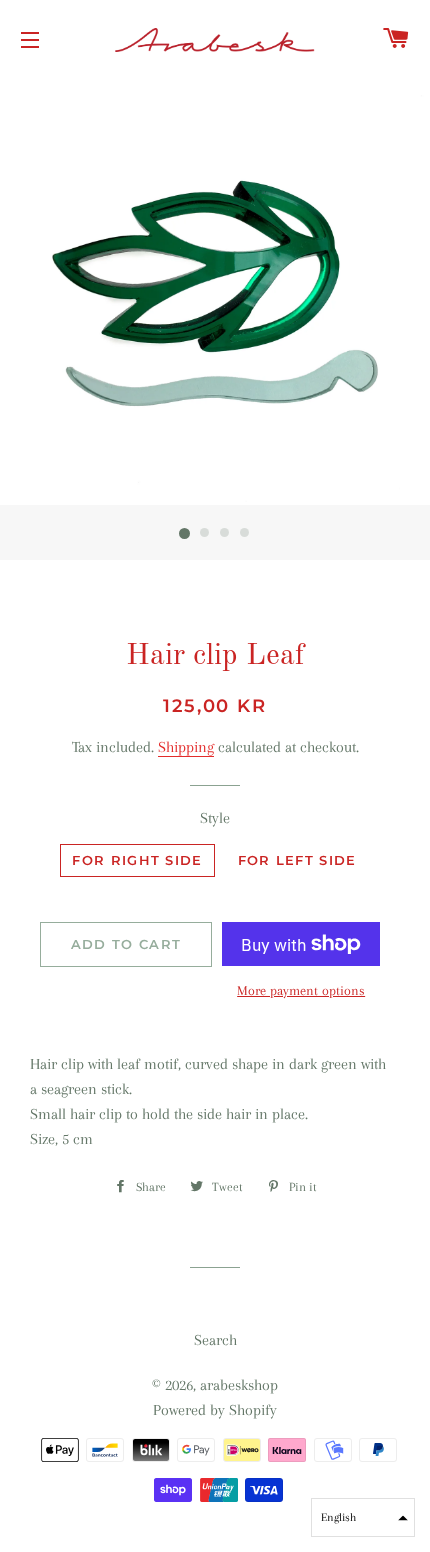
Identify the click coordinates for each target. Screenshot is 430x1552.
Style (215, 818)
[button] (363, 1517)
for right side (137, 860)
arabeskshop (239, 1385)
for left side (297, 860)
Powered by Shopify (215, 1410)
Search (215, 1340)
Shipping (186, 747)
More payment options (301, 990)
